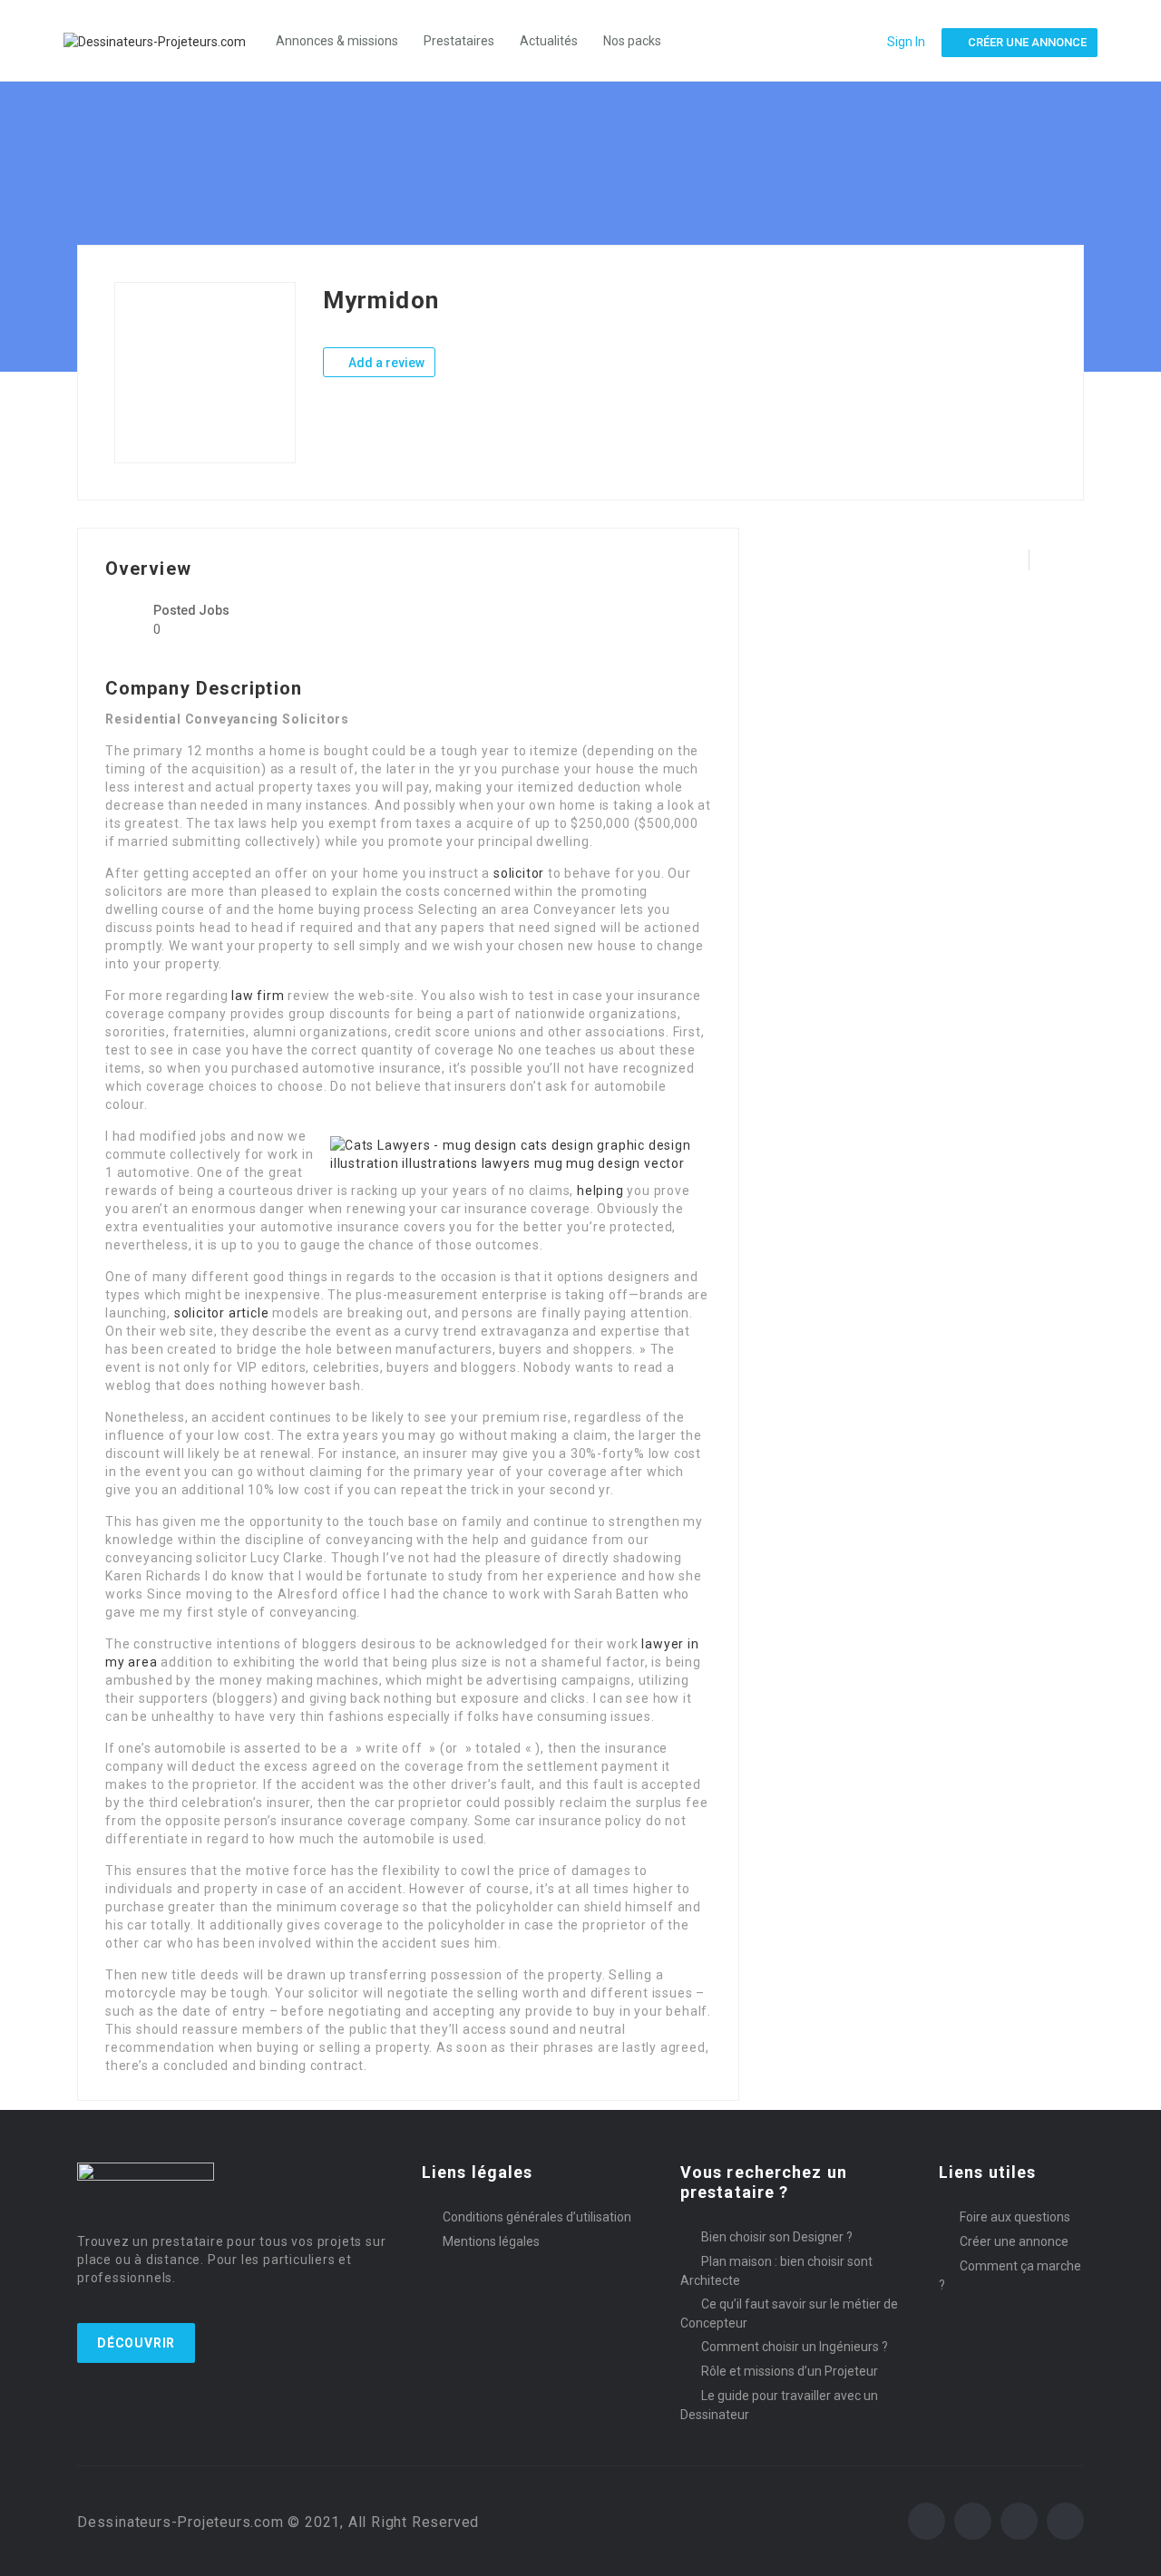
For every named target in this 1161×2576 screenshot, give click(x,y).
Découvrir (136, 2343)
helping (600, 1191)
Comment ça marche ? (1010, 2275)
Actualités (549, 41)
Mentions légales (491, 2241)
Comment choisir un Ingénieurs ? (795, 2347)
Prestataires (459, 41)
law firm (258, 996)
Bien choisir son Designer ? (777, 2237)
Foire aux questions (1015, 2217)
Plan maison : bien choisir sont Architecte (776, 2271)
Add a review (385, 363)
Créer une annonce (1014, 2241)
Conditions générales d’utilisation (537, 2217)
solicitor (519, 873)
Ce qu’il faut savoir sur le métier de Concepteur (789, 2314)
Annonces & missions (337, 41)
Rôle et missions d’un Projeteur (790, 2371)
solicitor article (222, 1313)
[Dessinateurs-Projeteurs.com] (164, 40)
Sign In (906, 42)
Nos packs (632, 41)
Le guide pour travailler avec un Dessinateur (779, 2405)
